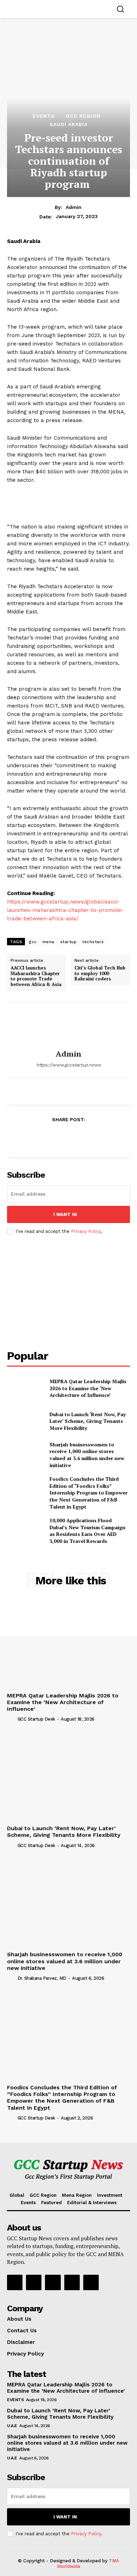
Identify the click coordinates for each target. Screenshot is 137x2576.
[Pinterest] (68, 1137)
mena (48, 942)
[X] (52, 1137)
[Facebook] (36, 1137)
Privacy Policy (86, 1231)
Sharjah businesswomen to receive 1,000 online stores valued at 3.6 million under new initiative (87, 1455)
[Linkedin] (53, 2282)
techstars (93, 942)
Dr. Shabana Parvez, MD (42, 1978)
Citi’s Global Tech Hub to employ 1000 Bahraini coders (100, 974)
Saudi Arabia (68, 124)
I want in (65, 1214)
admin (74, 207)
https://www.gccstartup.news (68, 1065)
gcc (33, 942)
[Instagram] (34, 2282)
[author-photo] (12, 1719)
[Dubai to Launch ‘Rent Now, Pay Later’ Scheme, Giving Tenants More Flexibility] (25, 1421)
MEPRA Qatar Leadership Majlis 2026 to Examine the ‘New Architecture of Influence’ (88, 1388)
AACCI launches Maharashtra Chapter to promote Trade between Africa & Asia (36, 976)
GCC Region (83, 116)
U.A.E (12, 2426)
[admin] (68, 1026)
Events (44, 116)
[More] (101, 1137)
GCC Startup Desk (36, 1719)
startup (68, 942)
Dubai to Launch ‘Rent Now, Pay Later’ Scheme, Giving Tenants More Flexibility (88, 1421)
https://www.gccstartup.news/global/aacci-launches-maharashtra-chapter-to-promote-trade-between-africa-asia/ (65, 910)
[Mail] (72, 2282)
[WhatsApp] (84, 1137)
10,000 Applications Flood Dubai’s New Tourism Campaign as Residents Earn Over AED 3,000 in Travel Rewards (87, 1531)
